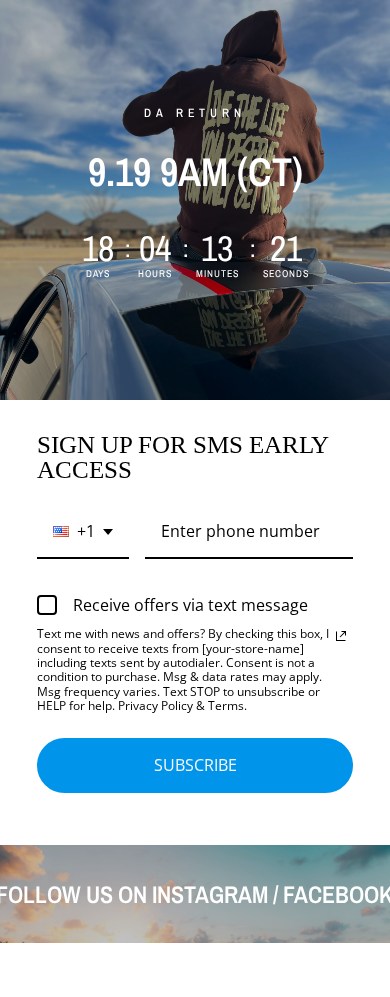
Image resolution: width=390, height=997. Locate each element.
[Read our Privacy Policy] (341, 636)
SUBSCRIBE (195, 765)
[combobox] (83, 532)
